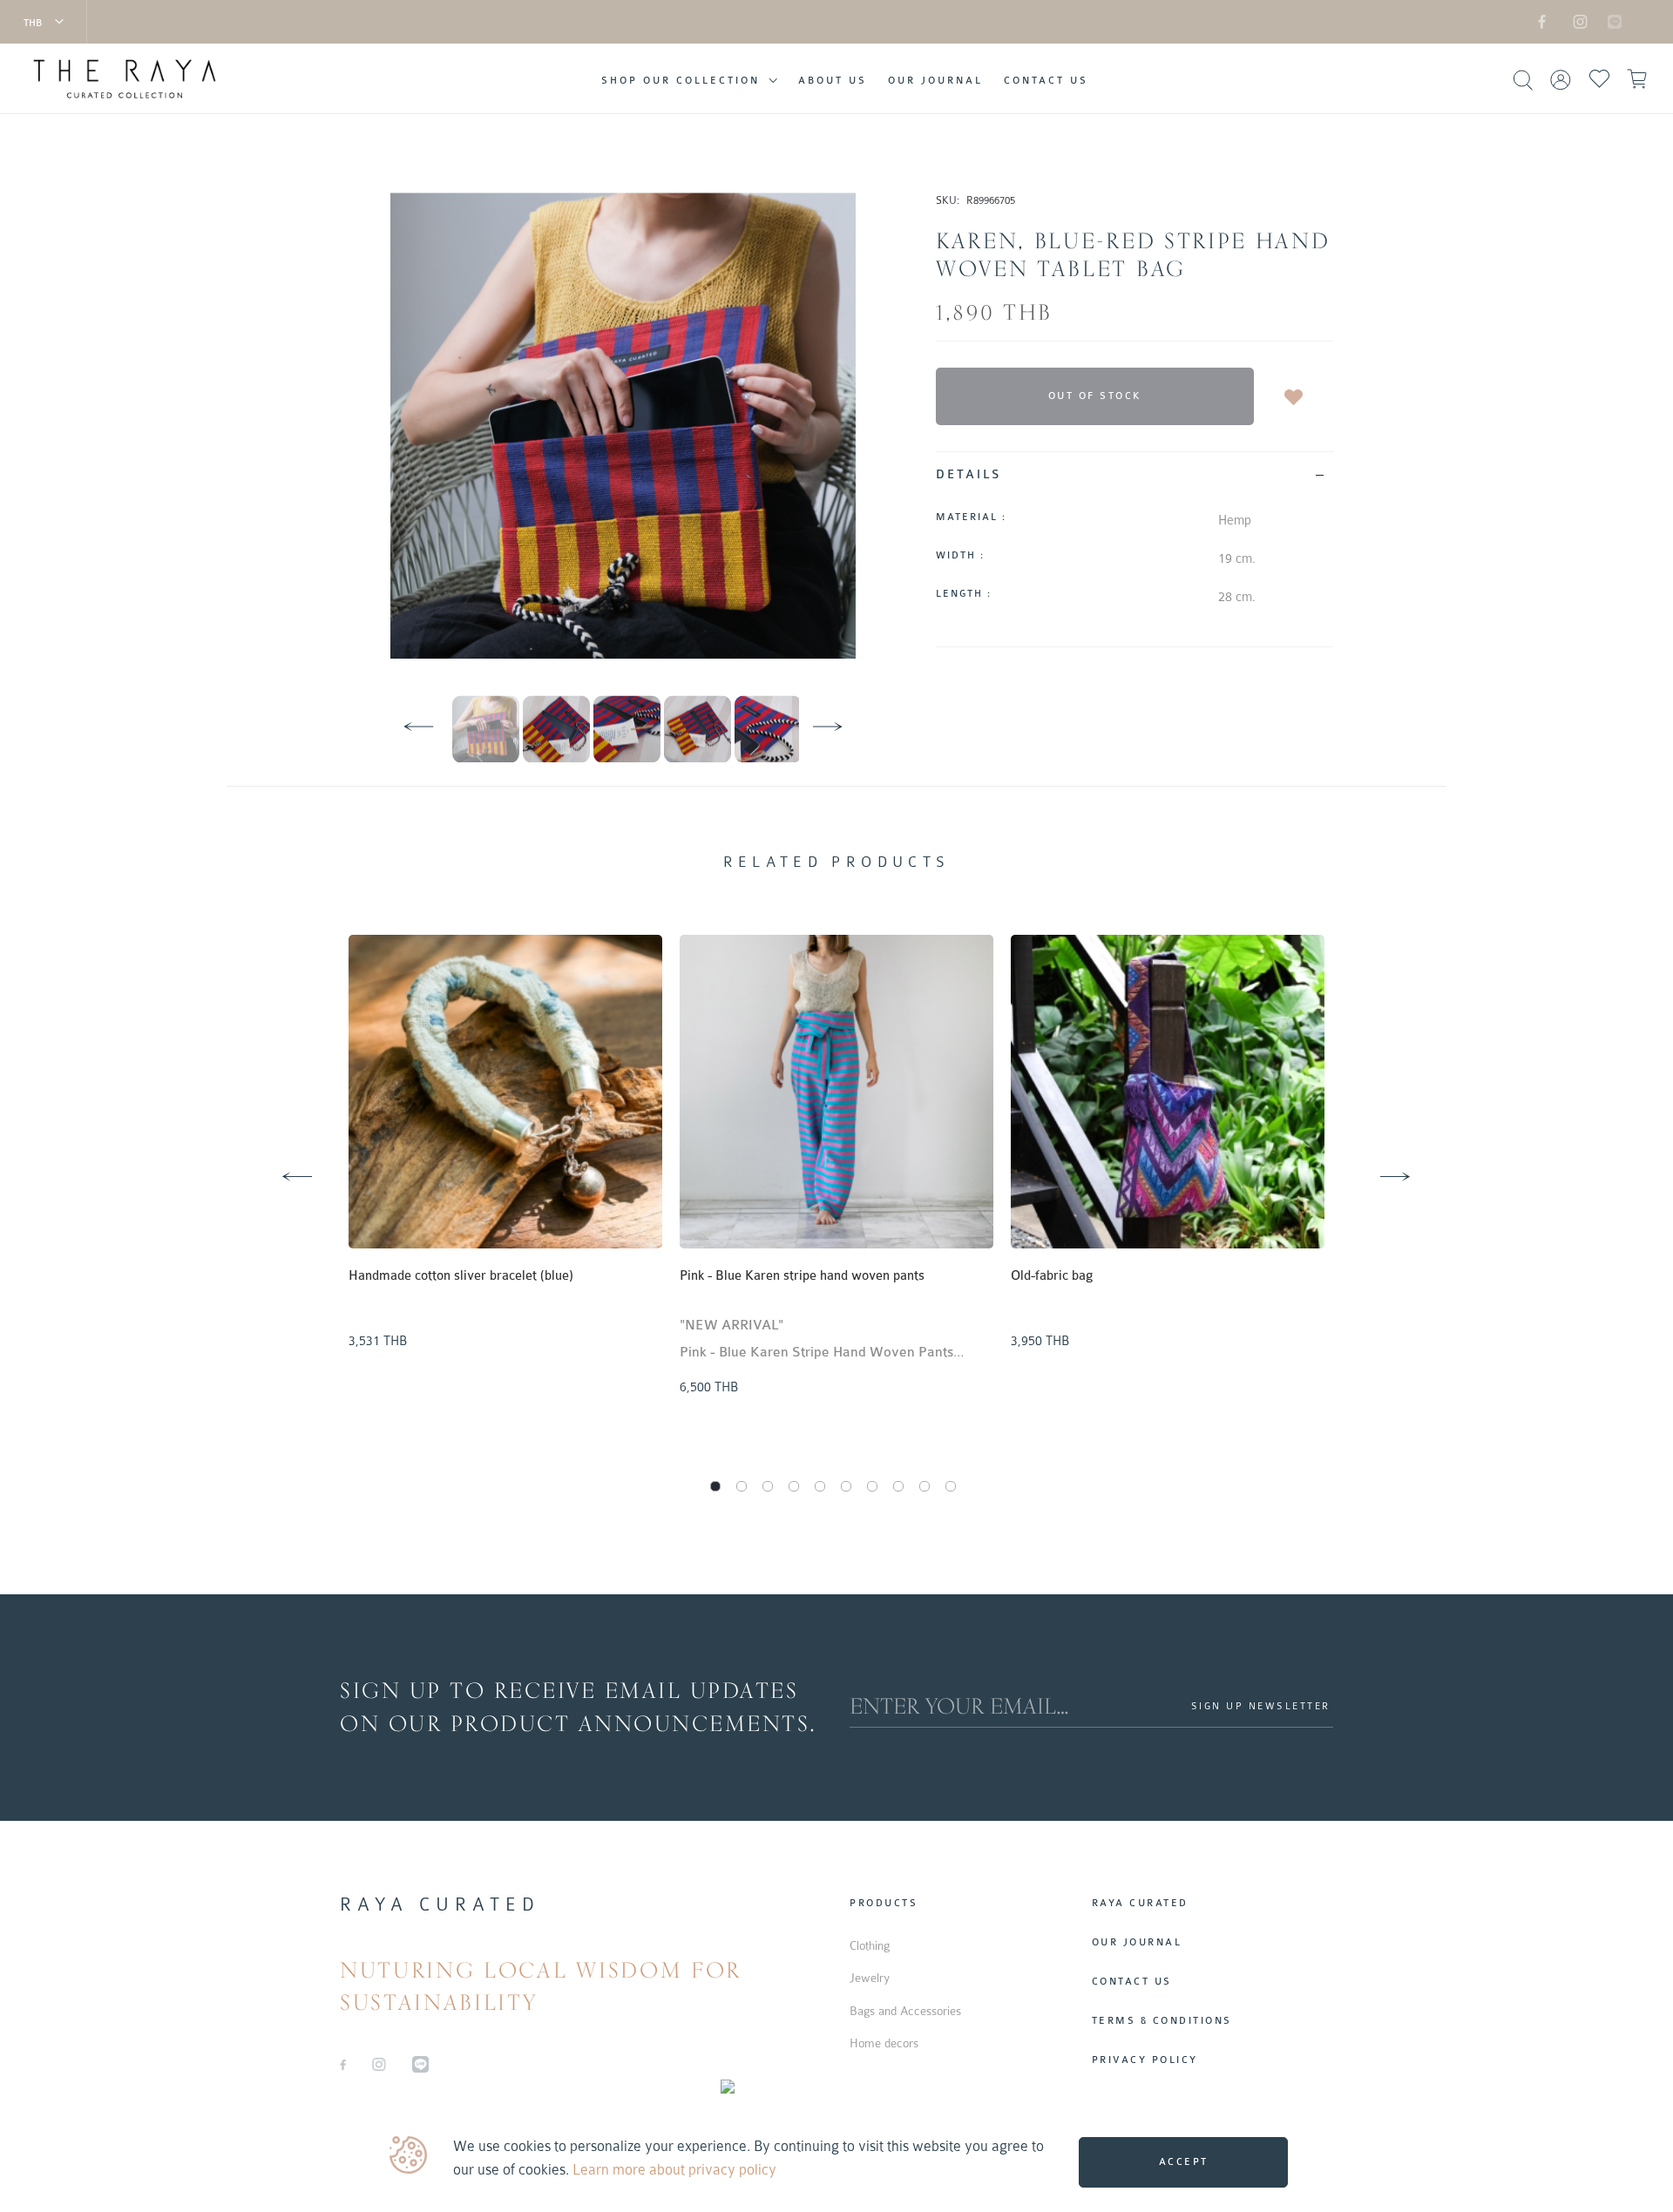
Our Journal (935, 81)
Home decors (884, 2043)
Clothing (870, 1945)
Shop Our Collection (681, 81)
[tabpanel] (505, 1146)
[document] (839, 2158)
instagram (1577, 21)
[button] (44, 22)
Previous (274, 1156)
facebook (1542, 21)
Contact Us (1046, 81)
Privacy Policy (1145, 2060)
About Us (833, 81)
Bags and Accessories (905, 2011)
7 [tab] (872, 1486)
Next (1372, 1156)
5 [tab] (820, 1486)
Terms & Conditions (1162, 2021)
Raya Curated (1140, 1903)
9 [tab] (925, 1486)
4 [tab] (794, 1486)
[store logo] (134, 79)
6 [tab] (846, 1486)
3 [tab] (768, 1486)
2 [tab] (742, 1486)
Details (969, 474)
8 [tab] (898, 1486)
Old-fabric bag (1052, 1276)
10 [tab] (951, 1486)
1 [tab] (715, 1486)
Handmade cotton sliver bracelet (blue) (461, 1276)
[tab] (1135, 474)
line (1605, 21)
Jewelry (870, 1978)
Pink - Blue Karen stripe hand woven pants (802, 1276)
